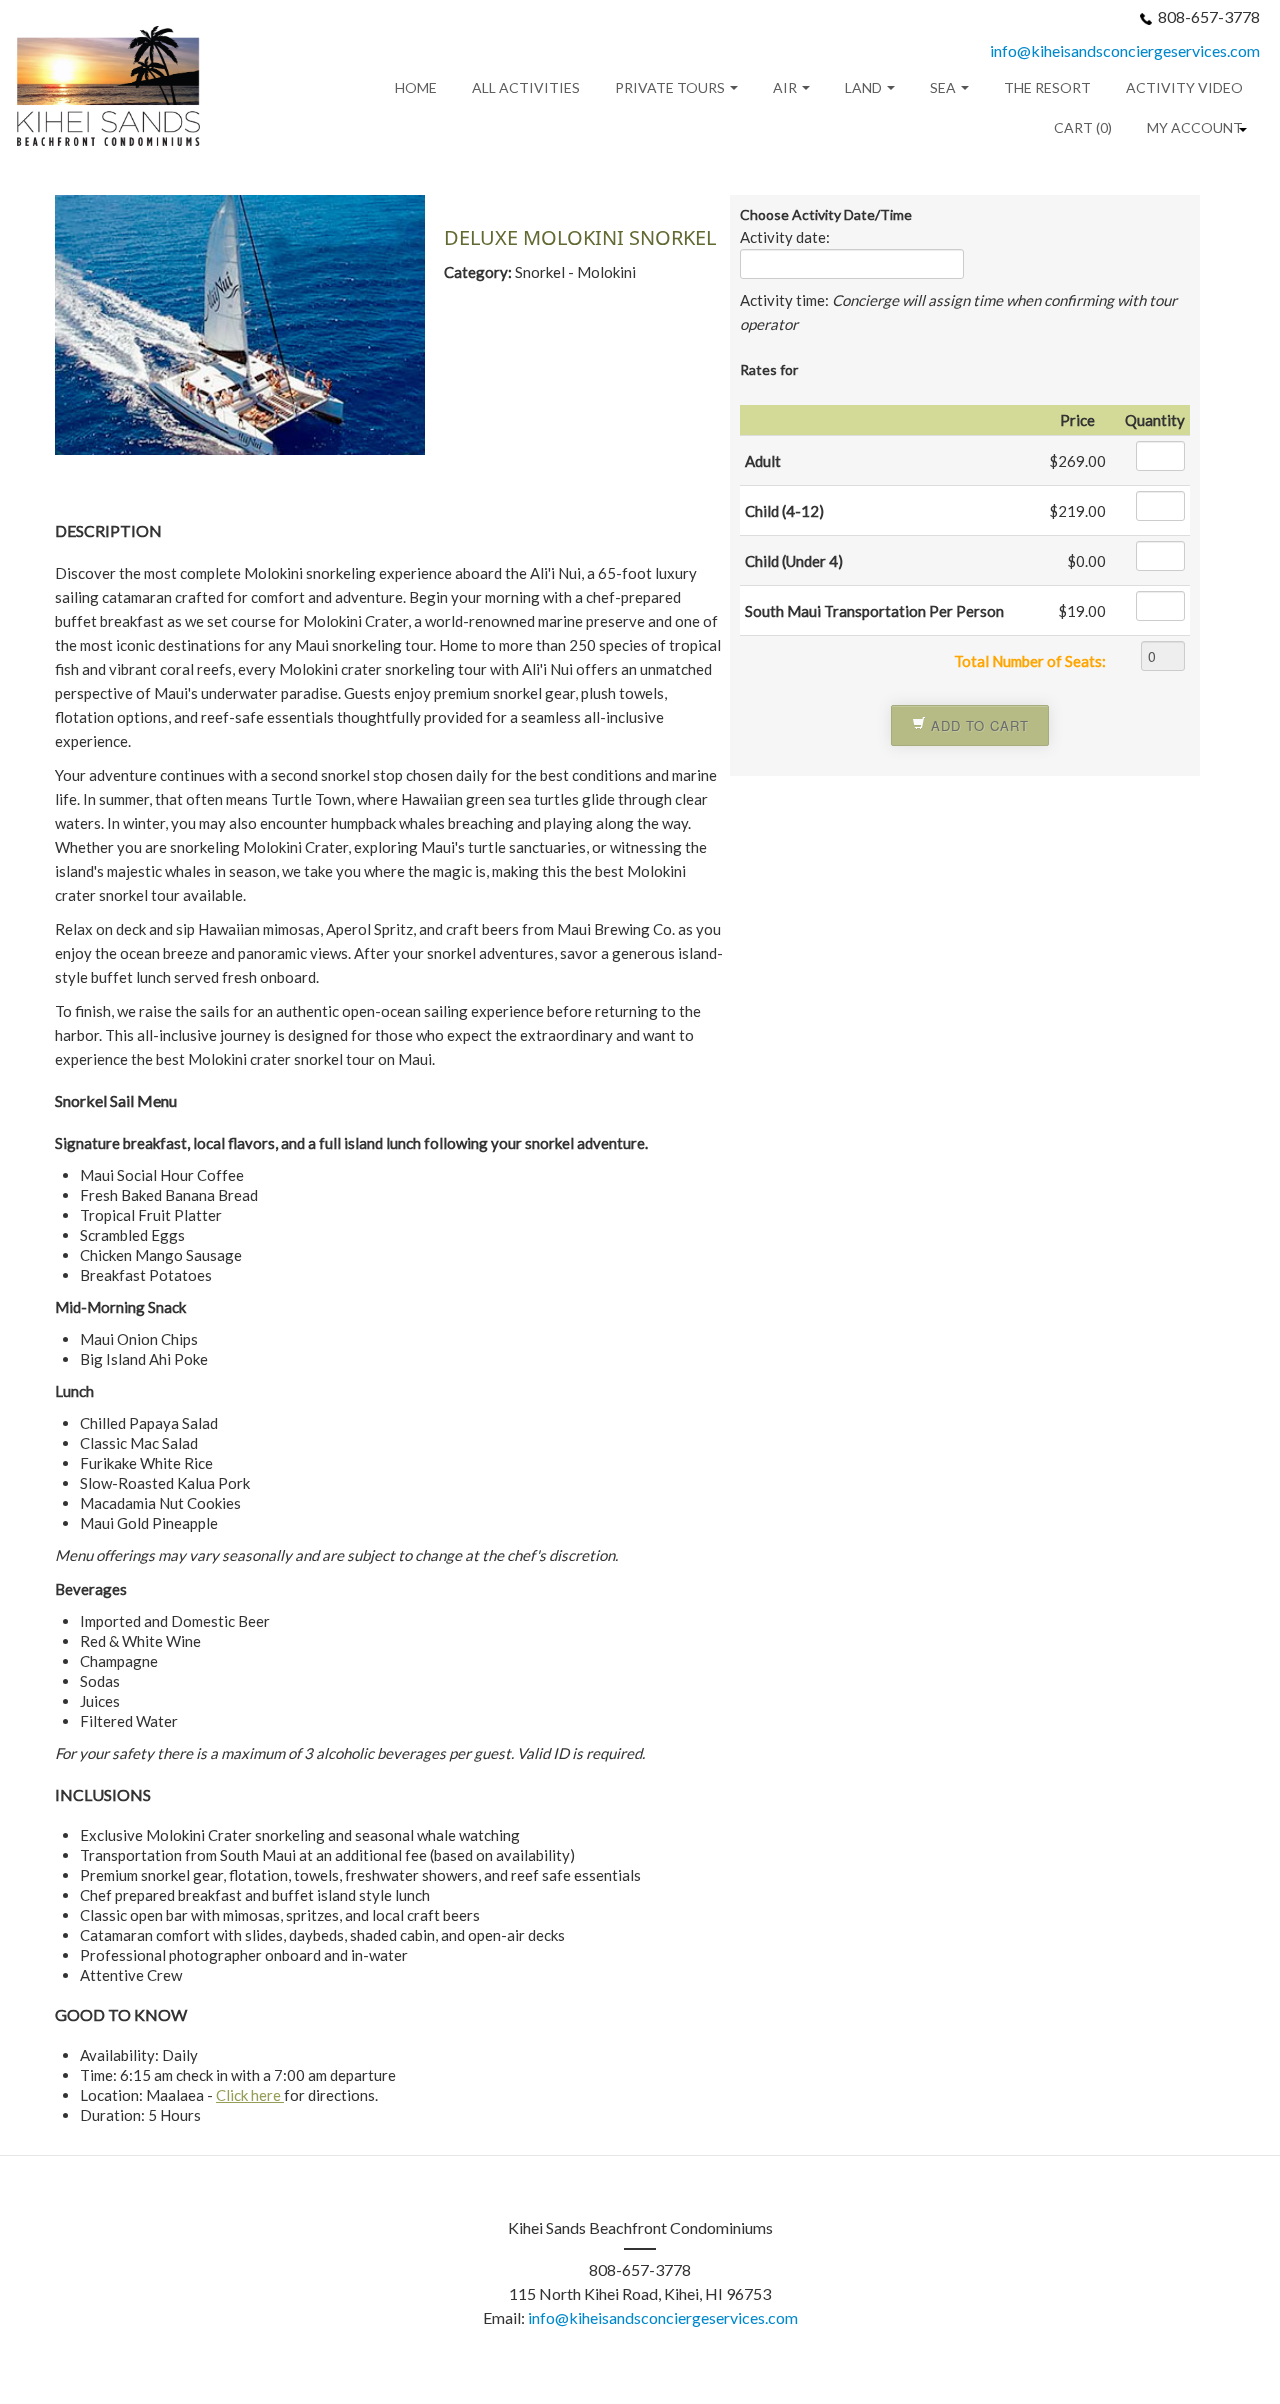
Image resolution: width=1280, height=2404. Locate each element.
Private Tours (671, 87)
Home (416, 87)
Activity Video (1184, 87)
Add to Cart (977, 725)
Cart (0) (1083, 127)
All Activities (526, 87)
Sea (944, 87)
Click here (250, 2095)
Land (865, 87)
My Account (1195, 127)
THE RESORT (1047, 87)
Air (786, 87)
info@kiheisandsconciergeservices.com (1125, 50)
